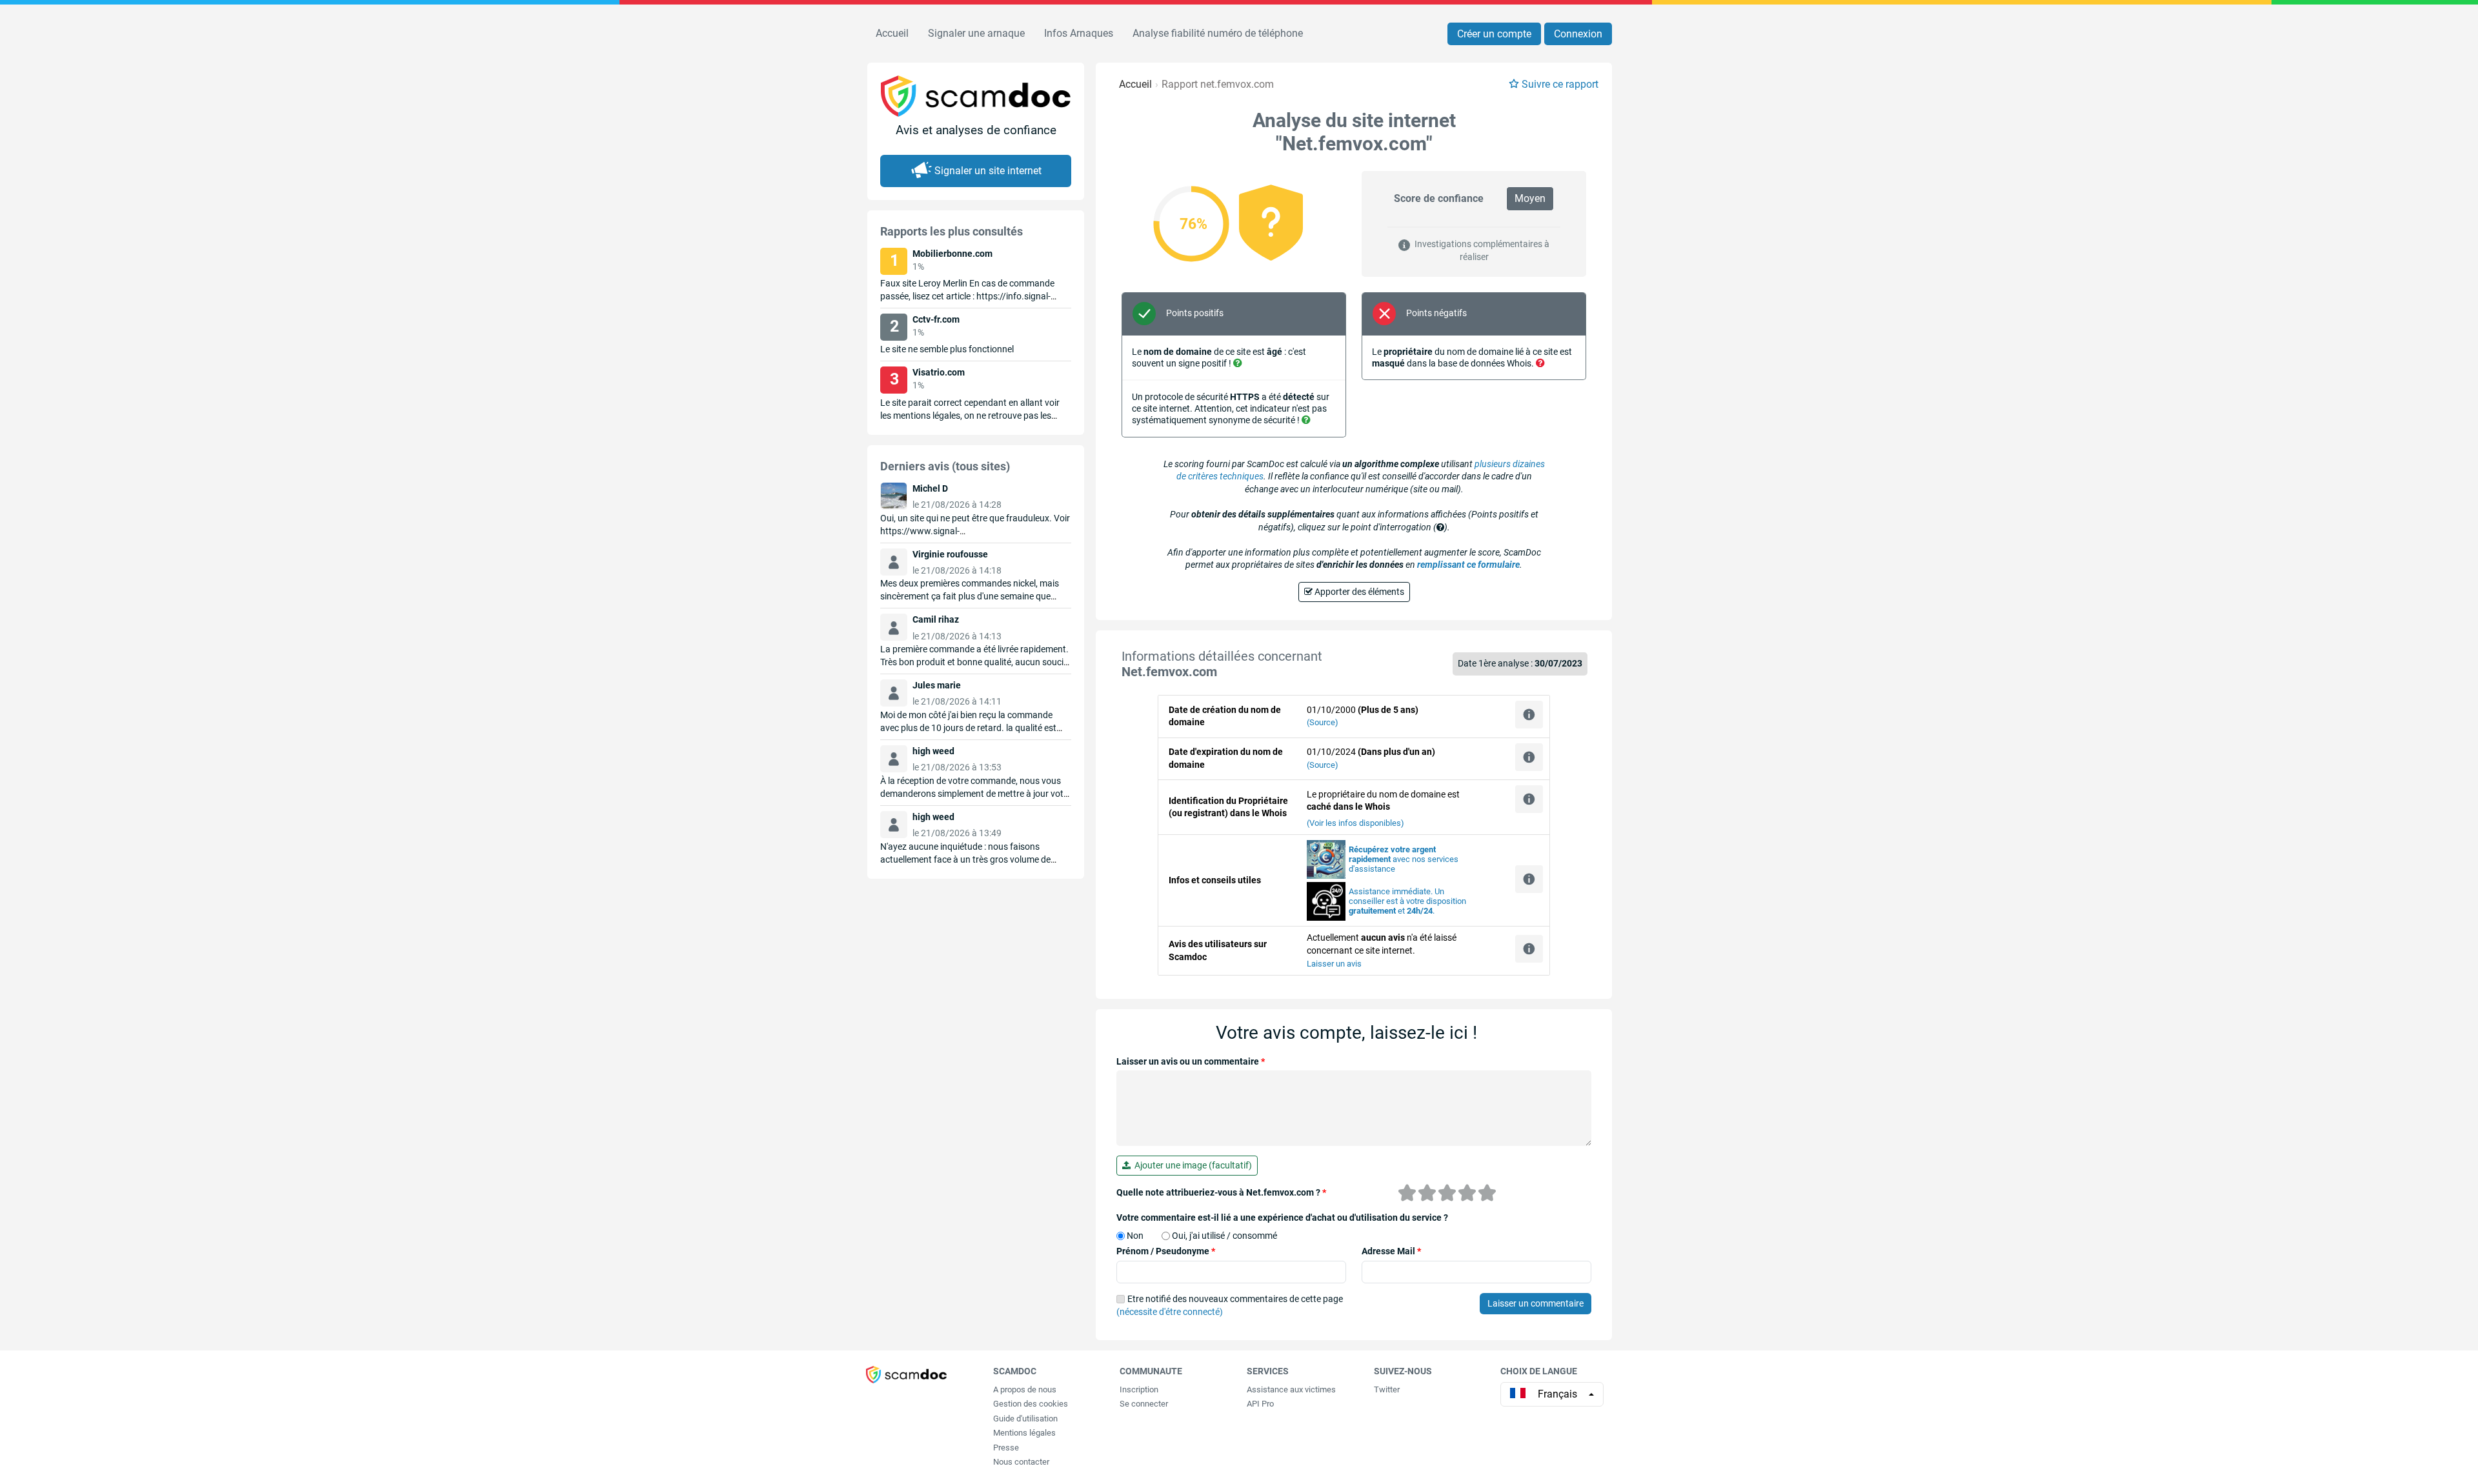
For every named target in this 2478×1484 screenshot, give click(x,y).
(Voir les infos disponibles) (1355, 823)
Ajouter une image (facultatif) (1191, 1165)
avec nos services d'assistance (1404, 859)
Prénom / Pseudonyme (1166, 1251)
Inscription (1139, 1389)
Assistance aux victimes (1291, 1389)
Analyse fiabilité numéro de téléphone (1218, 33)
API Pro (1260, 1404)
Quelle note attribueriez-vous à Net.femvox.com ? (1221, 1192)
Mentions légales (1024, 1433)
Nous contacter (1021, 1462)
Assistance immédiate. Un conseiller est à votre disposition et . (1407, 901)
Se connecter (1144, 1404)
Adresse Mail (1391, 1251)
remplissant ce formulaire (1468, 565)
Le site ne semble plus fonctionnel (947, 349)
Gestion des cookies (1031, 1404)
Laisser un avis (1334, 964)
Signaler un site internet (988, 171)
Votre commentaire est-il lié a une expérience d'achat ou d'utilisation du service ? (1282, 1218)
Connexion (1578, 34)
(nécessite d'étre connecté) (1170, 1312)
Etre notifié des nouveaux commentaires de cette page (1230, 1305)
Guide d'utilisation (1025, 1419)
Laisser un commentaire (1536, 1303)
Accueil (892, 33)
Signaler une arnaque (976, 33)
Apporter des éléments (1358, 592)
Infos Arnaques (1079, 33)
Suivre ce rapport (1560, 84)
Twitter (1387, 1389)
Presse (1006, 1448)
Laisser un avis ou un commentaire (1191, 1061)
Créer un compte (1494, 34)
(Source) (1323, 722)
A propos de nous (1025, 1389)
